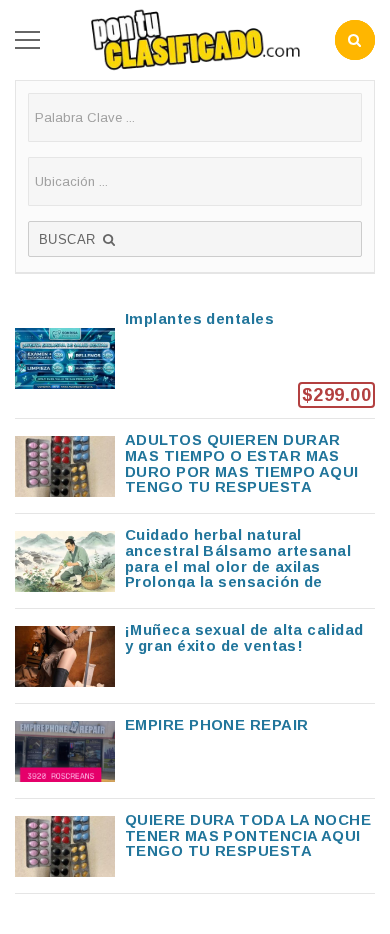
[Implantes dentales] (195, 358)
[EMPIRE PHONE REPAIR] (195, 751)
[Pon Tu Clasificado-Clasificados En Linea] (195, 38)
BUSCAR (69, 239)
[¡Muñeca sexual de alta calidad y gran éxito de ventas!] (195, 656)
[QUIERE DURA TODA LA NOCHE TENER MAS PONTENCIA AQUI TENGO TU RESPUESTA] (195, 846)
